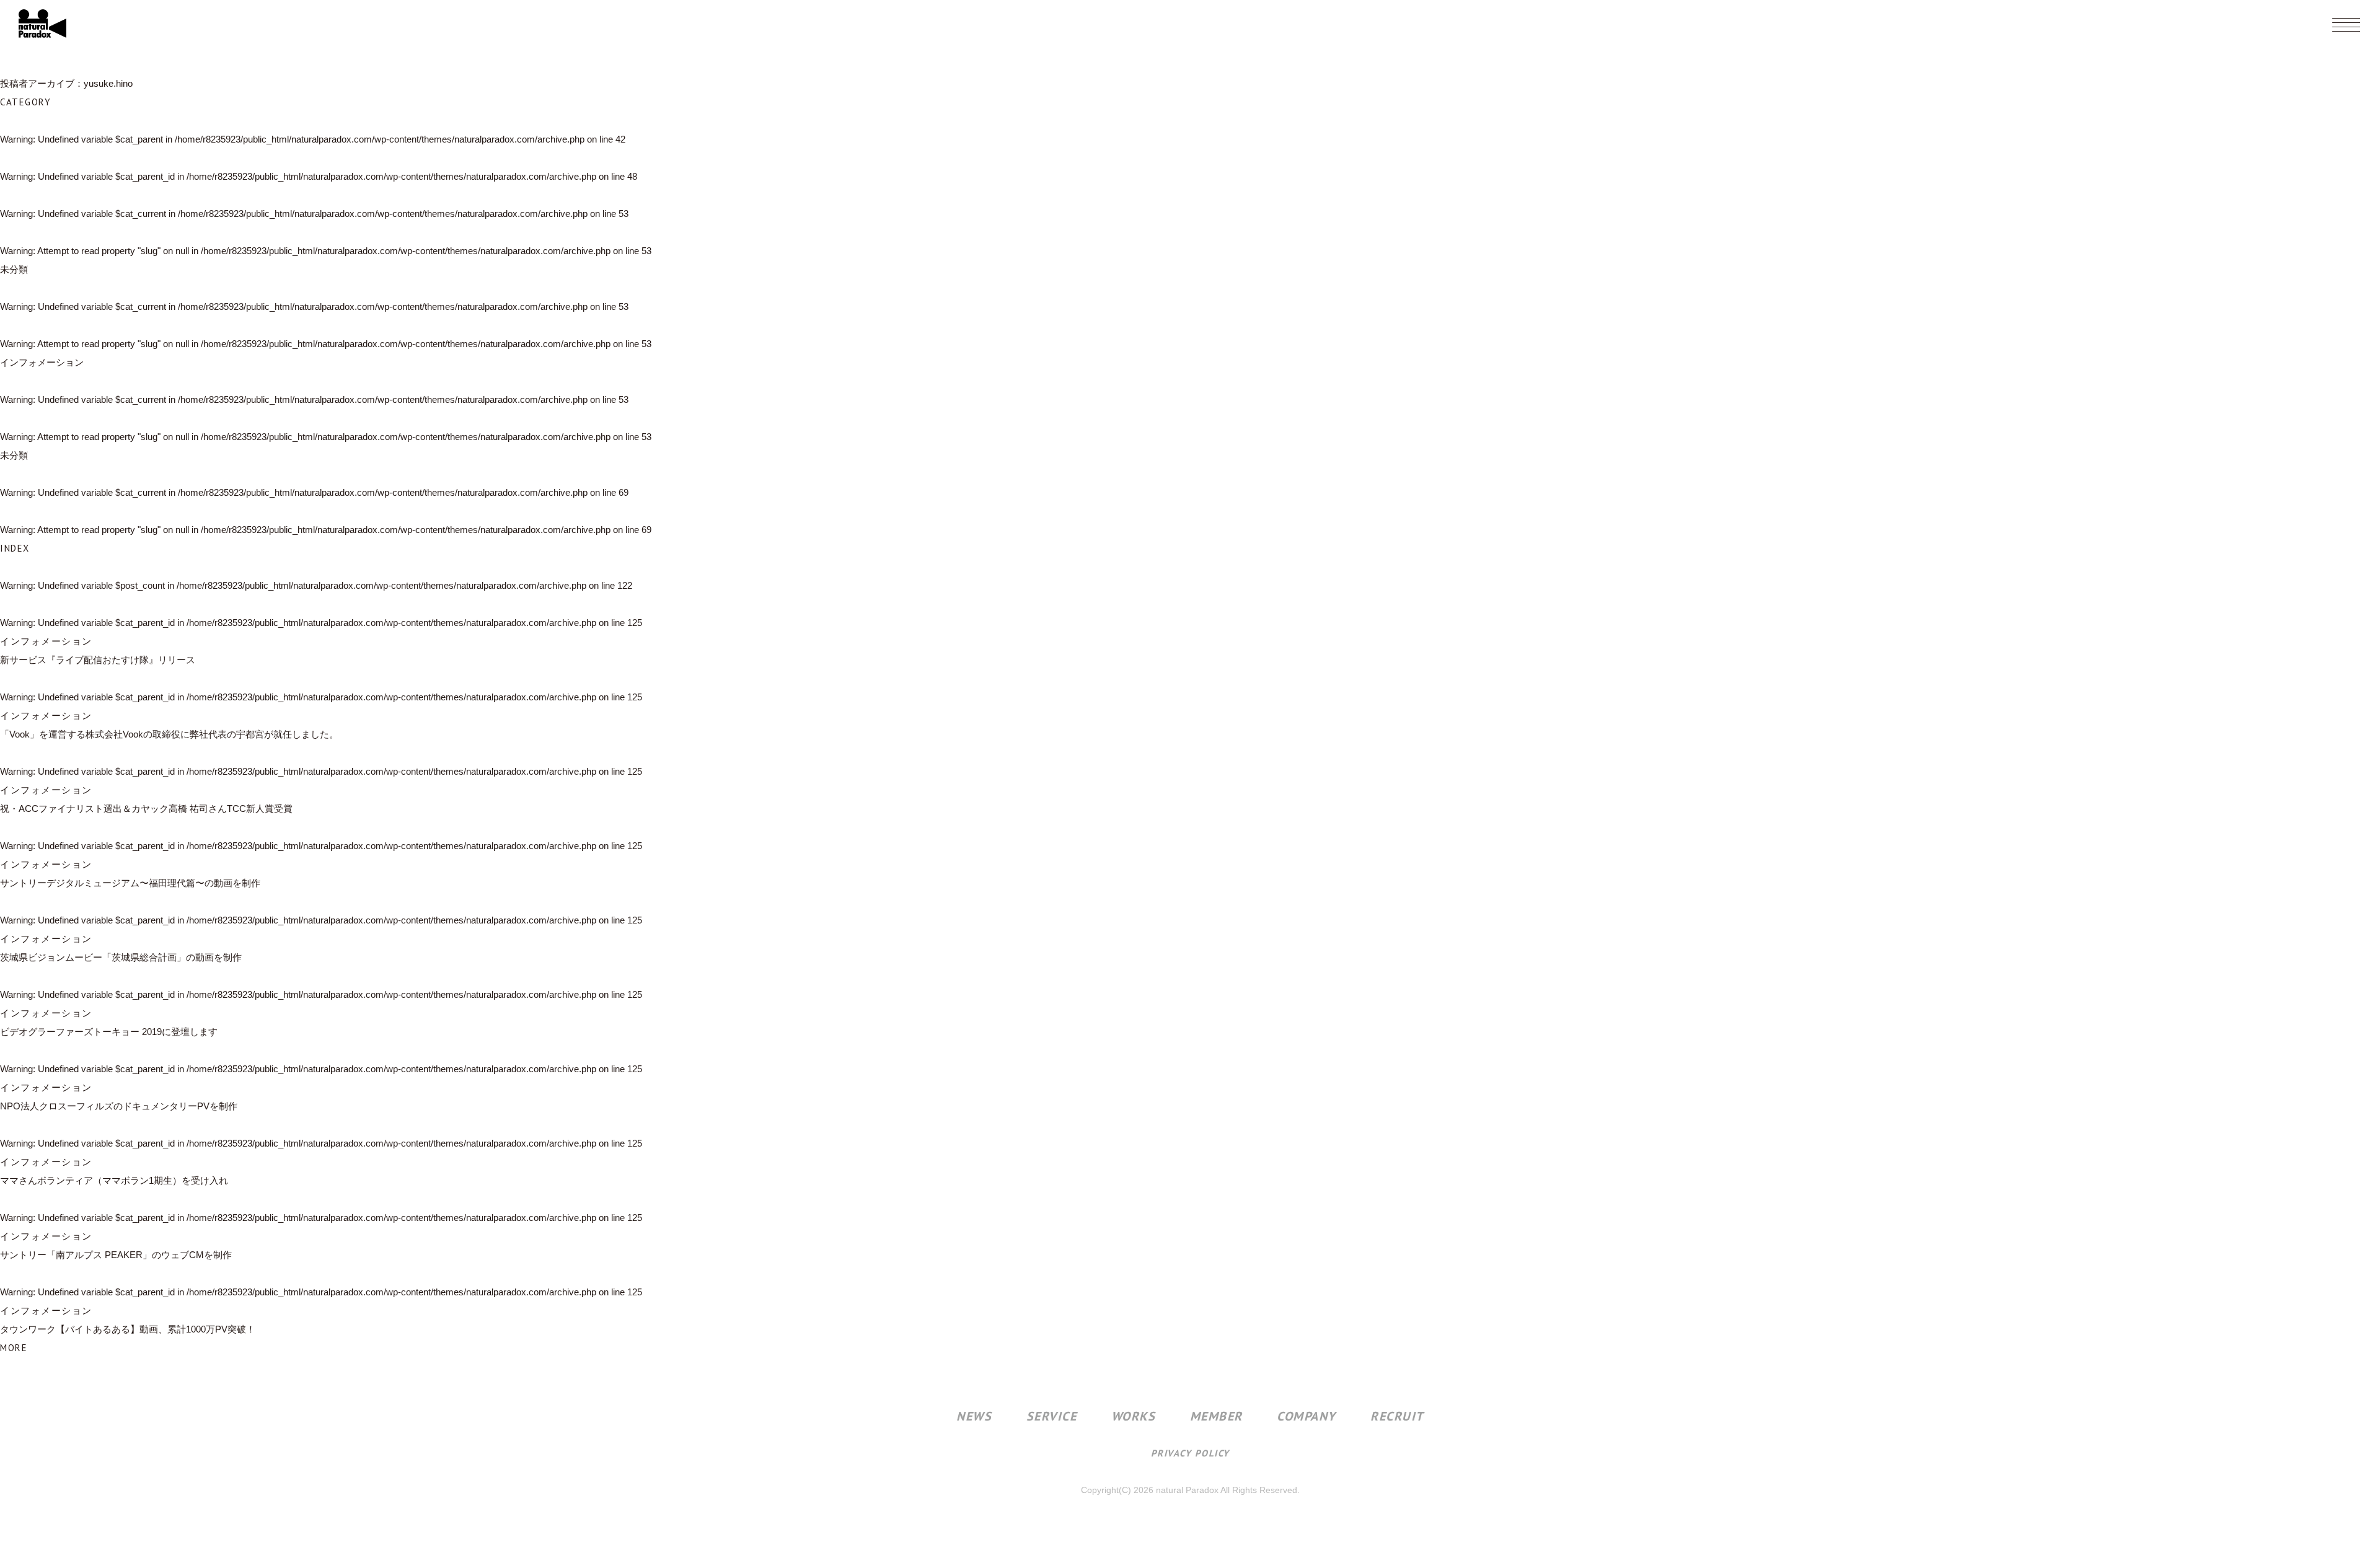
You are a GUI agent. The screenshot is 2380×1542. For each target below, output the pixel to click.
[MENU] (2346, 25)
